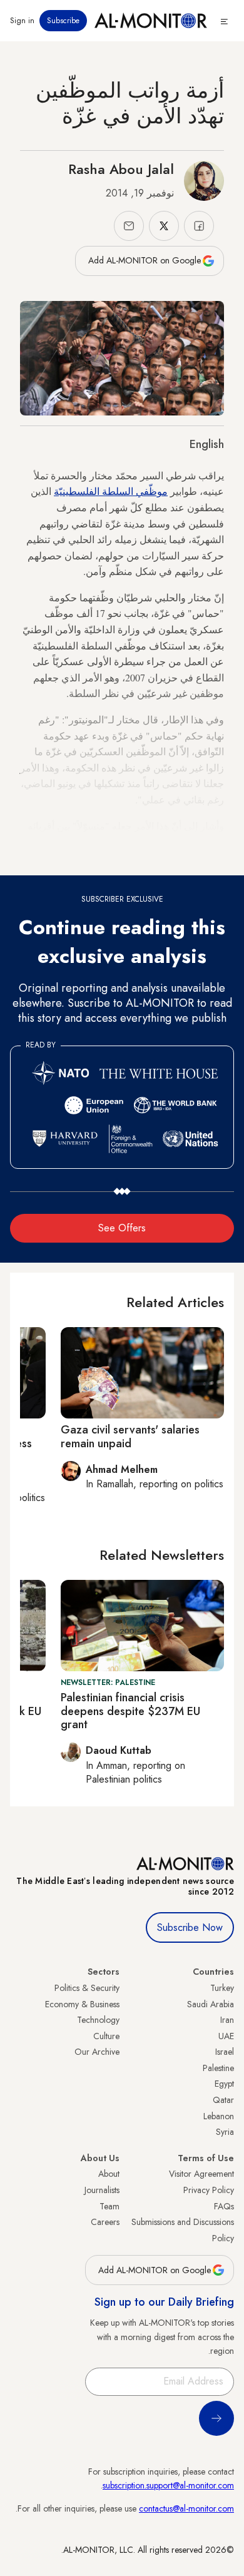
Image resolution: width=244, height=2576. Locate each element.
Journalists (102, 2190)
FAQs (224, 2206)
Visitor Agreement (201, 2174)
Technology (98, 2020)
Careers (105, 2222)
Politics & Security (87, 1988)
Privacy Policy (209, 2190)
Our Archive (97, 2052)
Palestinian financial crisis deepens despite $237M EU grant (130, 1711)
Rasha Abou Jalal (121, 169)
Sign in (22, 21)
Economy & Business (82, 2004)
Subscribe (63, 21)
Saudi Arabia (211, 2004)
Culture (106, 2036)
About (109, 2174)
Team (109, 2206)
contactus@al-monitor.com (186, 2508)
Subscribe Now (190, 1927)
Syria (225, 2132)
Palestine (218, 2068)
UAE (226, 2036)
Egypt (224, 2084)
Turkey (222, 1988)
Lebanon (219, 2116)
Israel (225, 2052)
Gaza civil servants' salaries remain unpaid (130, 1437)
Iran (227, 2020)
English (207, 444)
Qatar (223, 2100)
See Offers (122, 1228)
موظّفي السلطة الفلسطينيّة (111, 491)
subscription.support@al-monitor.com (168, 2485)
